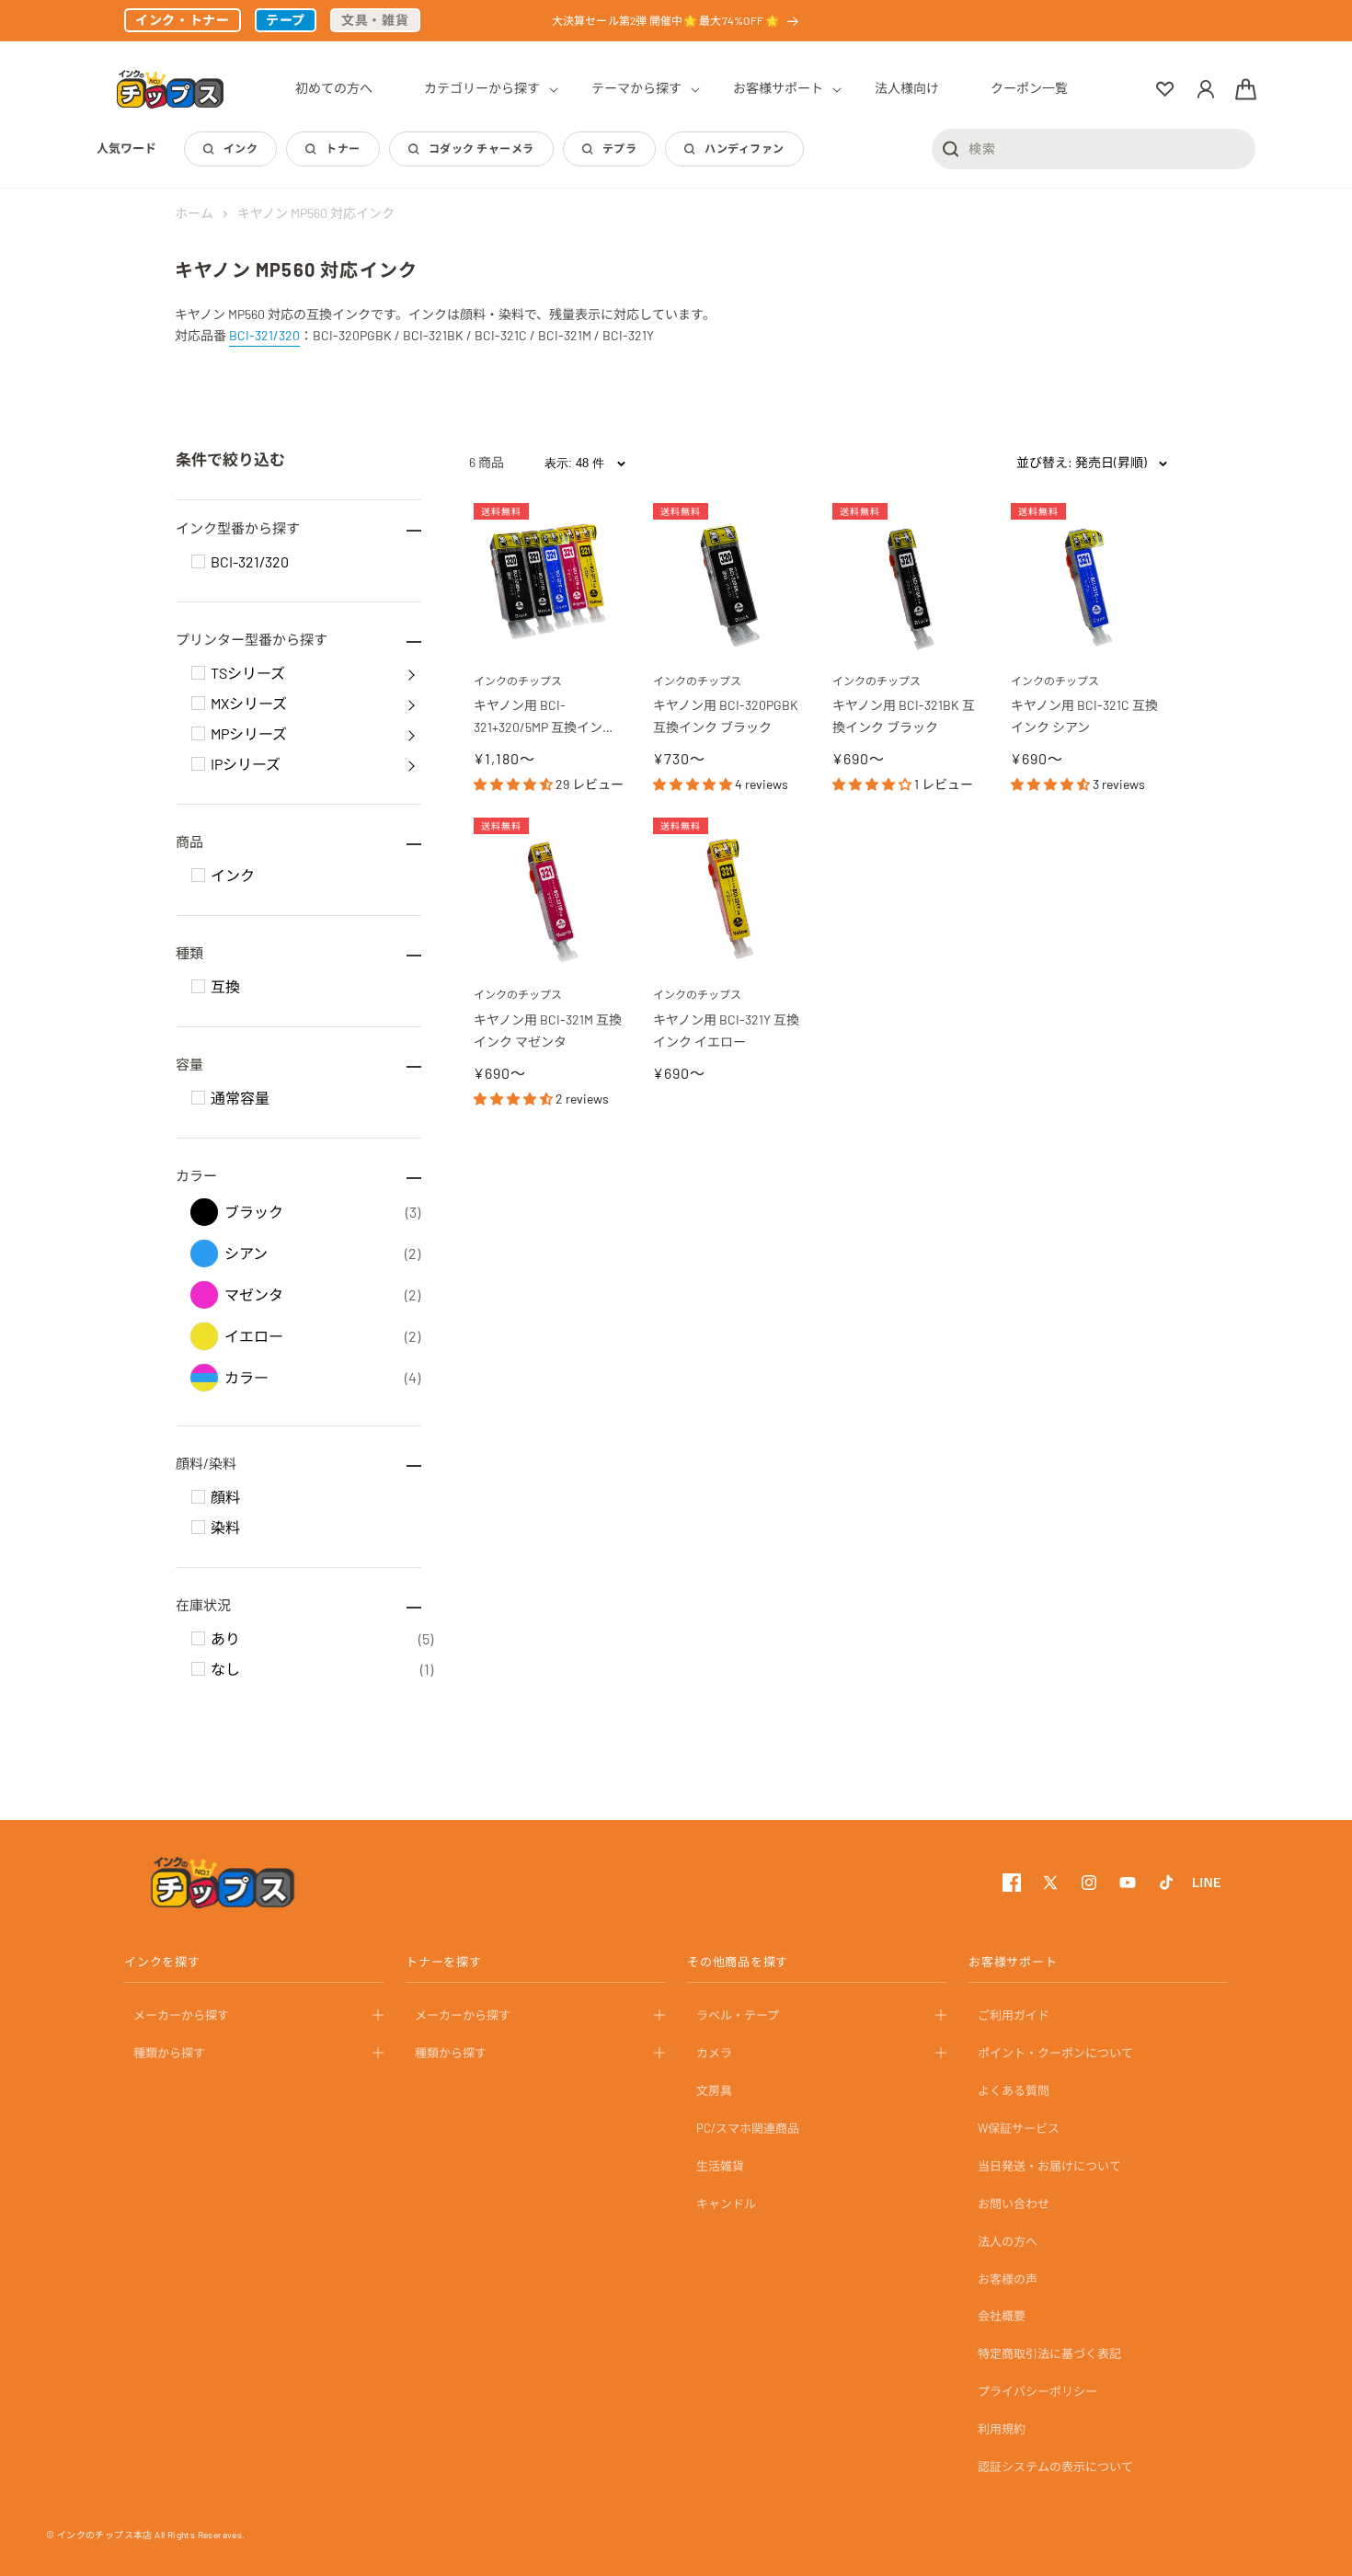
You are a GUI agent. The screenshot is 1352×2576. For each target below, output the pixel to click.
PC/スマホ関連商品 (748, 2128)
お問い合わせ (1014, 2203)
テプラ (619, 148)
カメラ (714, 2053)
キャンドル (726, 2203)
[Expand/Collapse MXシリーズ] (411, 704)
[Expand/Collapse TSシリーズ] (411, 673)
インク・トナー (183, 20)
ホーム (194, 213)
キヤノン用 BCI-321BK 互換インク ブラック (904, 716)
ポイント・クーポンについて (1055, 2053)
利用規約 (1002, 2429)
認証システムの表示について (1055, 2467)
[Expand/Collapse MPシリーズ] (411, 734)
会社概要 (1002, 2316)
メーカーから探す (181, 2015)
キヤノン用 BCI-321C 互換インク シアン (1084, 716)
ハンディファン (744, 148)
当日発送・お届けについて (1049, 2166)
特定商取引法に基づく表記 (1049, 2353)
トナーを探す (444, 1962)
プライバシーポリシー (1037, 2391)
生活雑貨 (720, 2166)
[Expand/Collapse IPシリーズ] (411, 764)
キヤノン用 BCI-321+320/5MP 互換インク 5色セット (549, 718)
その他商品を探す (738, 1962)
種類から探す (169, 2053)
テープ (286, 20)
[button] (482, 88)
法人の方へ (1008, 2240)
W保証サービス (1019, 2128)
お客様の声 (1008, 2278)
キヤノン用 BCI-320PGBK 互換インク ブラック (727, 716)
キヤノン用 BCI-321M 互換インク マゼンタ (548, 1030)
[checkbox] (198, 561)
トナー (343, 148)
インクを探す (162, 1962)
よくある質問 (1014, 2090)
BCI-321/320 (264, 335)
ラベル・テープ (738, 2015)
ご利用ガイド (1014, 2015)
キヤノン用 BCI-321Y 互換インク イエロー (726, 1030)
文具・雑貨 (375, 20)
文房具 (714, 2090)
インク (241, 148)
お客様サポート (1013, 1962)
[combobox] (1094, 148)
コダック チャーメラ (481, 148)
